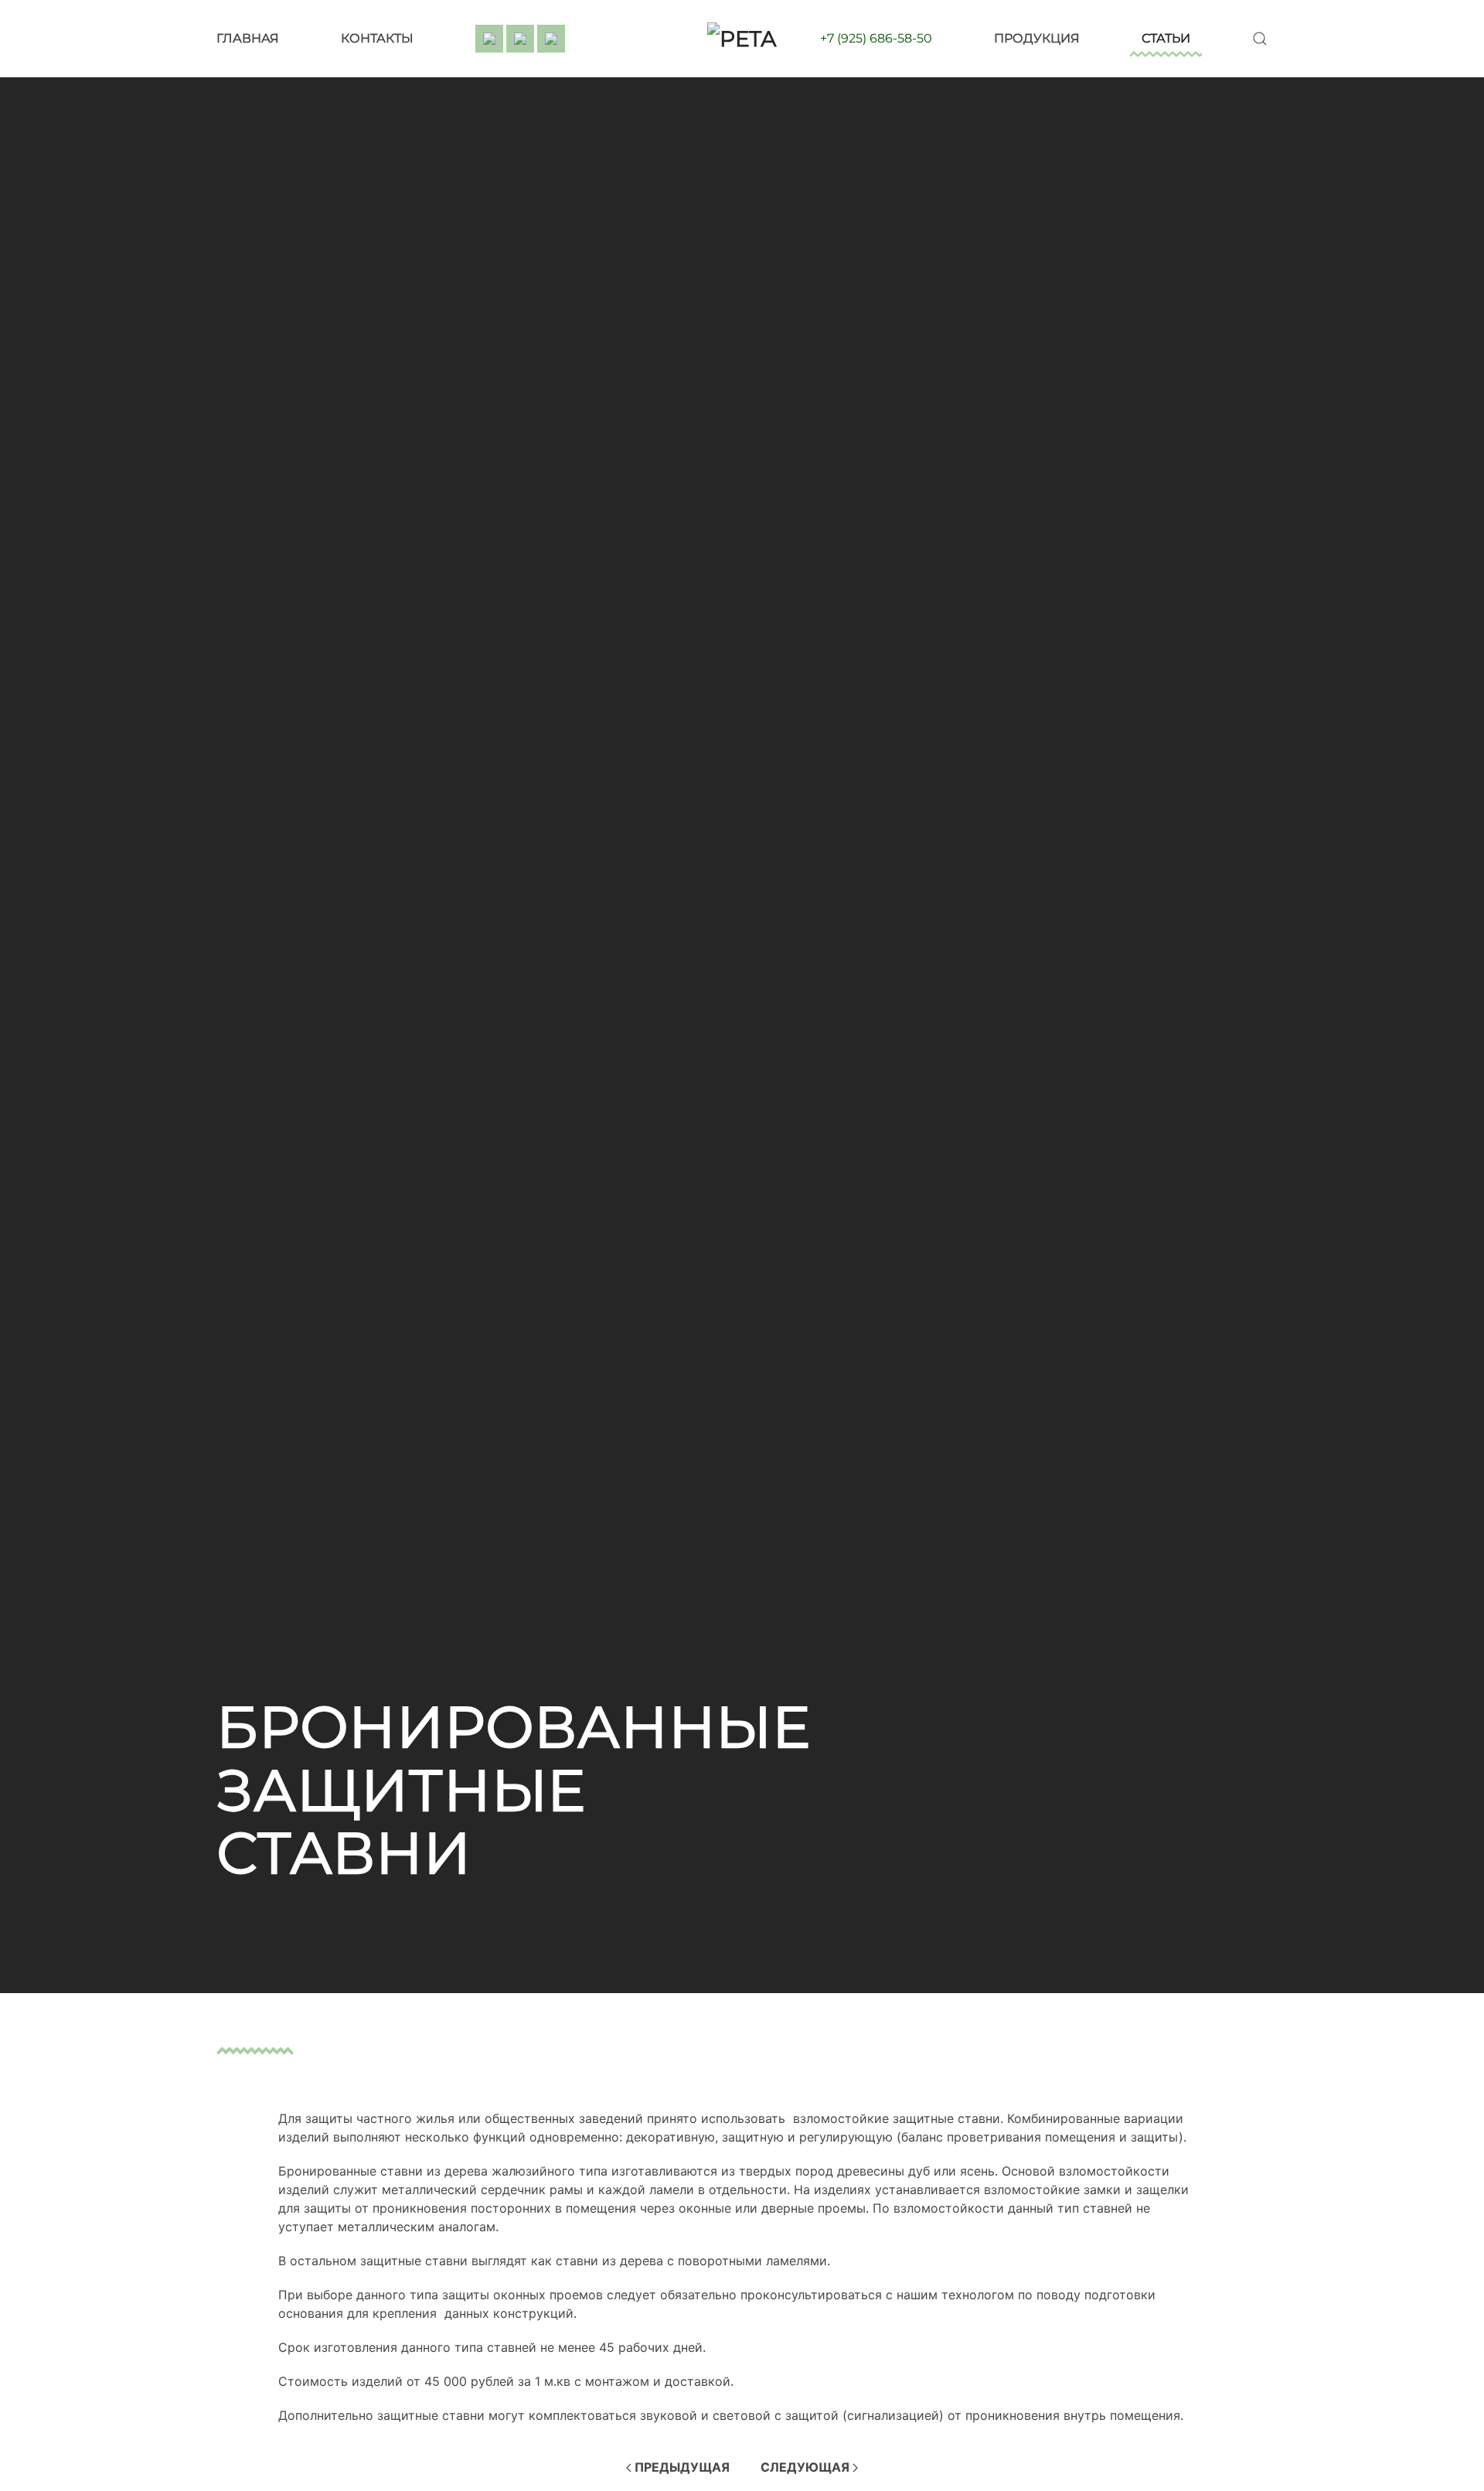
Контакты (377, 38)
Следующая (807, 2467)
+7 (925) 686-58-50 (876, 38)
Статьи (1166, 38)
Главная (248, 38)
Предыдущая (681, 2467)
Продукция (1037, 38)
